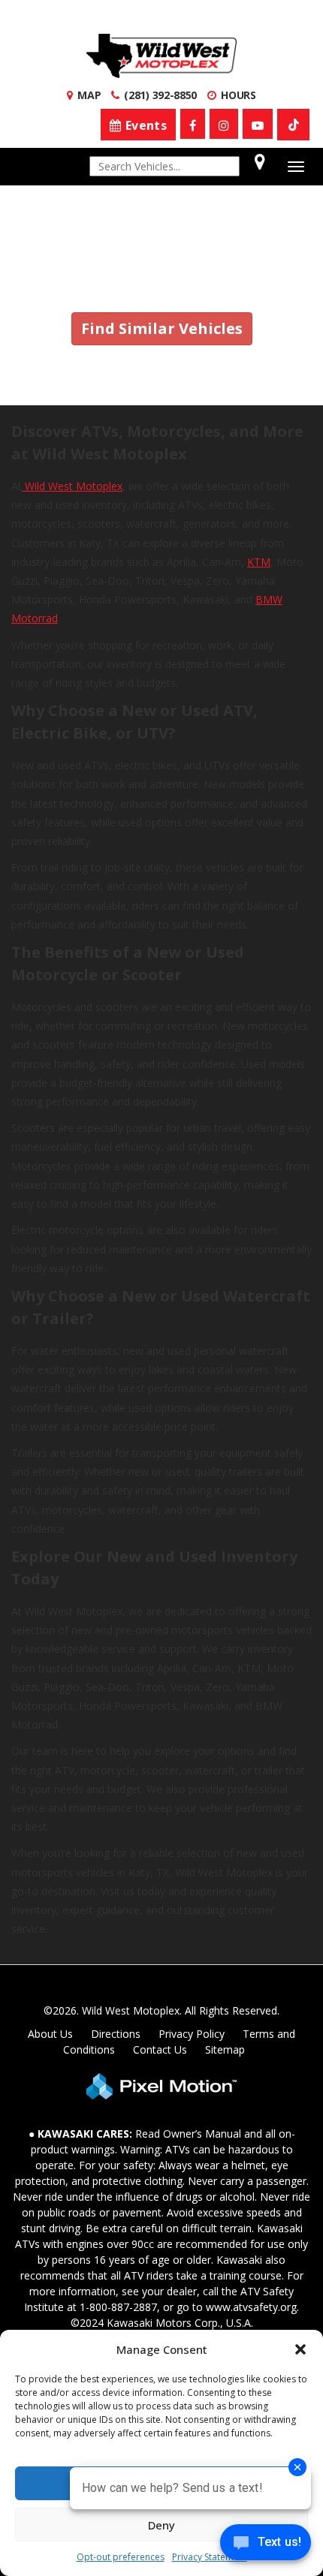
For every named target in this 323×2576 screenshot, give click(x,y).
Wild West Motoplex (72, 486)
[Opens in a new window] (193, 124)
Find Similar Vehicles (162, 328)
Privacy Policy (192, 2034)
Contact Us (160, 2049)
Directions (116, 2034)
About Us (50, 2034)
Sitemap (225, 2049)
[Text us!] (266, 2546)
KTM (259, 562)
